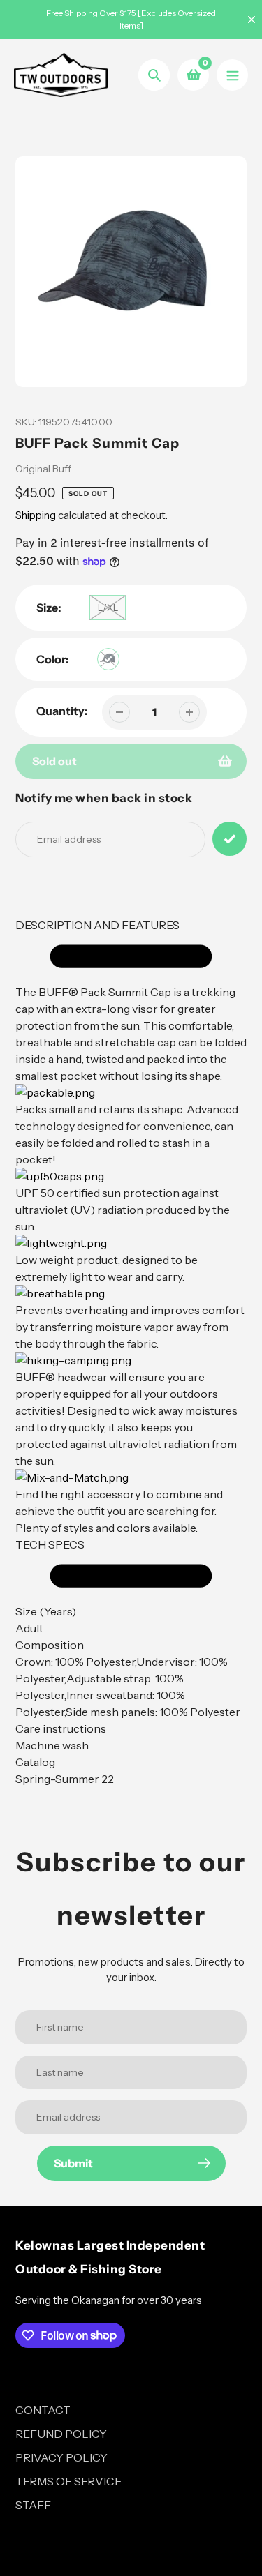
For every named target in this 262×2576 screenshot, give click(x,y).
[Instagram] (142, 1422)
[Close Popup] (230, 1134)
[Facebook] (121, 1422)
